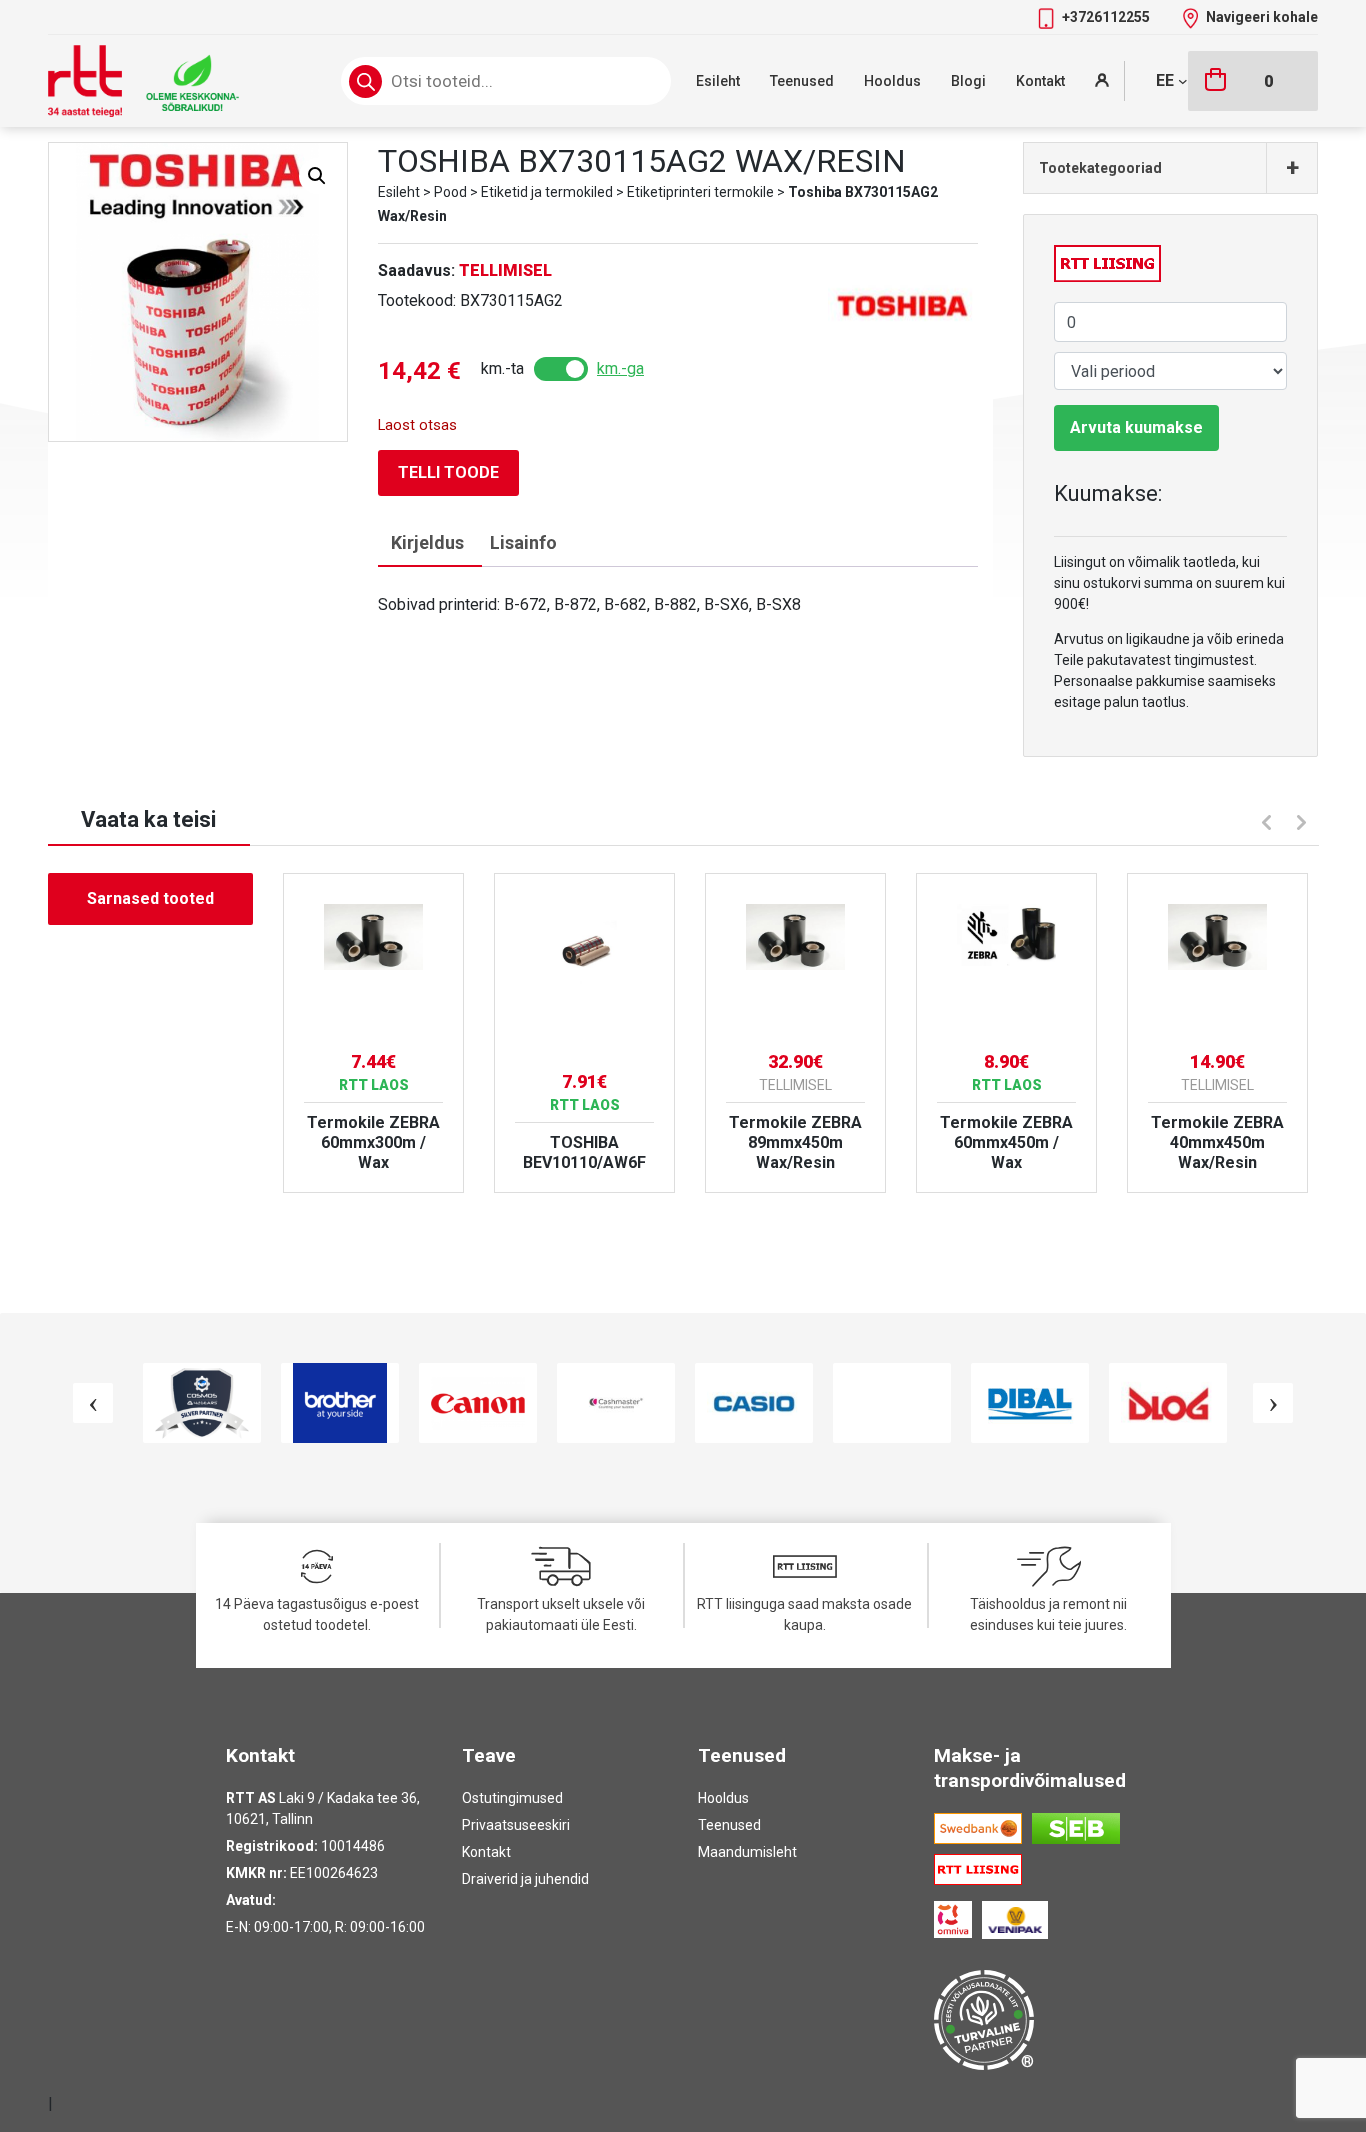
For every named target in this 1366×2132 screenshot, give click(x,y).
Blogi (968, 81)
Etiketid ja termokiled (547, 192)
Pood (450, 192)
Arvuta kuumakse (1136, 427)
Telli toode (448, 472)
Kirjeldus (427, 542)
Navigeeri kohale (1262, 17)
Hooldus (892, 81)
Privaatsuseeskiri (516, 1825)
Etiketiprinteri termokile (700, 192)
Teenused (802, 81)
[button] (317, 176)
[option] (373, 1033)
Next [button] (1304, 825)
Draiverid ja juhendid (525, 1879)
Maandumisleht (747, 1852)
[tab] (427, 543)
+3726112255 (1107, 17)
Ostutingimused (512, 1798)
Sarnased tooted (150, 898)
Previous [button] (1264, 820)
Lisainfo (523, 542)
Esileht (718, 81)
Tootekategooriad (1169, 168)
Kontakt (1040, 81)
